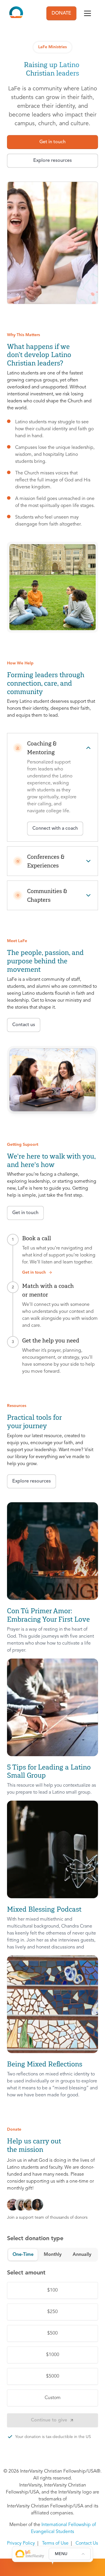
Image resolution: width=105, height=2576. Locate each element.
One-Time (23, 2255)
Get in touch (34, 1272)
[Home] (16, 13)
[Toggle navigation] (87, 13)
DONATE (61, 13)
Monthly (53, 2255)
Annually (82, 2255)
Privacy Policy (21, 2543)
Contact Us (87, 2543)
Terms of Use (55, 2543)
